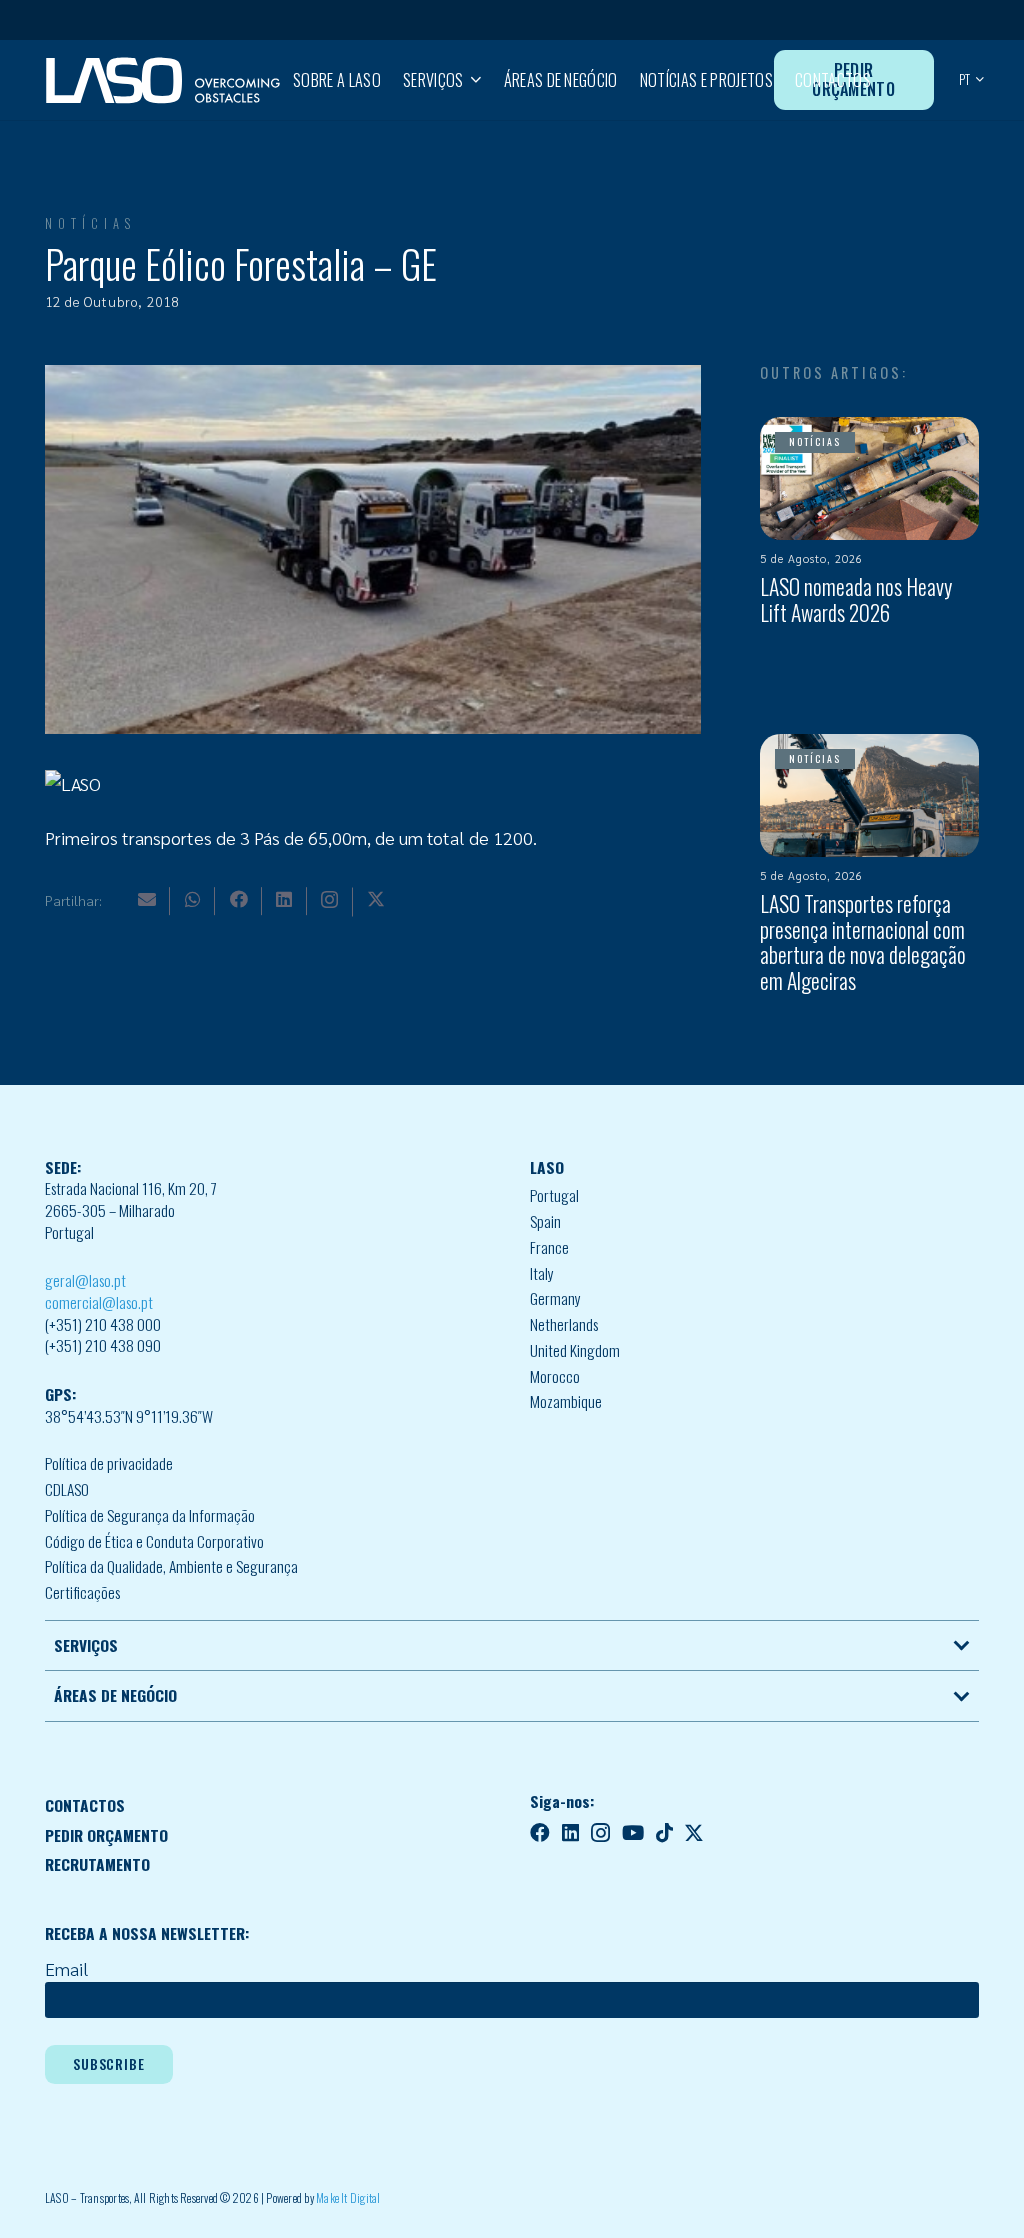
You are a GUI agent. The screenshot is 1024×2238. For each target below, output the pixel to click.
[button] (472, 80)
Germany (555, 1298)
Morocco (555, 1376)
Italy (542, 1273)
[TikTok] (664, 1833)
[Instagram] (329, 900)
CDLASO (67, 1489)
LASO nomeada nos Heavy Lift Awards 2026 (856, 599)
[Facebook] (239, 899)
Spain (545, 1221)
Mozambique (566, 1401)
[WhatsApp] (193, 899)
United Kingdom (575, 1350)
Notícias (90, 223)
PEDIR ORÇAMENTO (106, 1835)
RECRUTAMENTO (97, 1864)
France (549, 1247)
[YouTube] (633, 1833)
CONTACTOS (85, 1805)
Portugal (554, 1195)
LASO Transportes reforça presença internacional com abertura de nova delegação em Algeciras (863, 942)
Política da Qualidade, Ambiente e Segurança (171, 1566)
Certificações (82, 1592)
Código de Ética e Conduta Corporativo (154, 1541)
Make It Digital (348, 2197)
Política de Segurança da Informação (150, 1515)
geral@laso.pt (85, 1280)
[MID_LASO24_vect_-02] (163, 80)
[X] (376, 899)
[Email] (147, 899)
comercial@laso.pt (99, 1302)
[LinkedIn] (284, 899)
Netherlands (564, 1324)
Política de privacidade (109, 1463)
